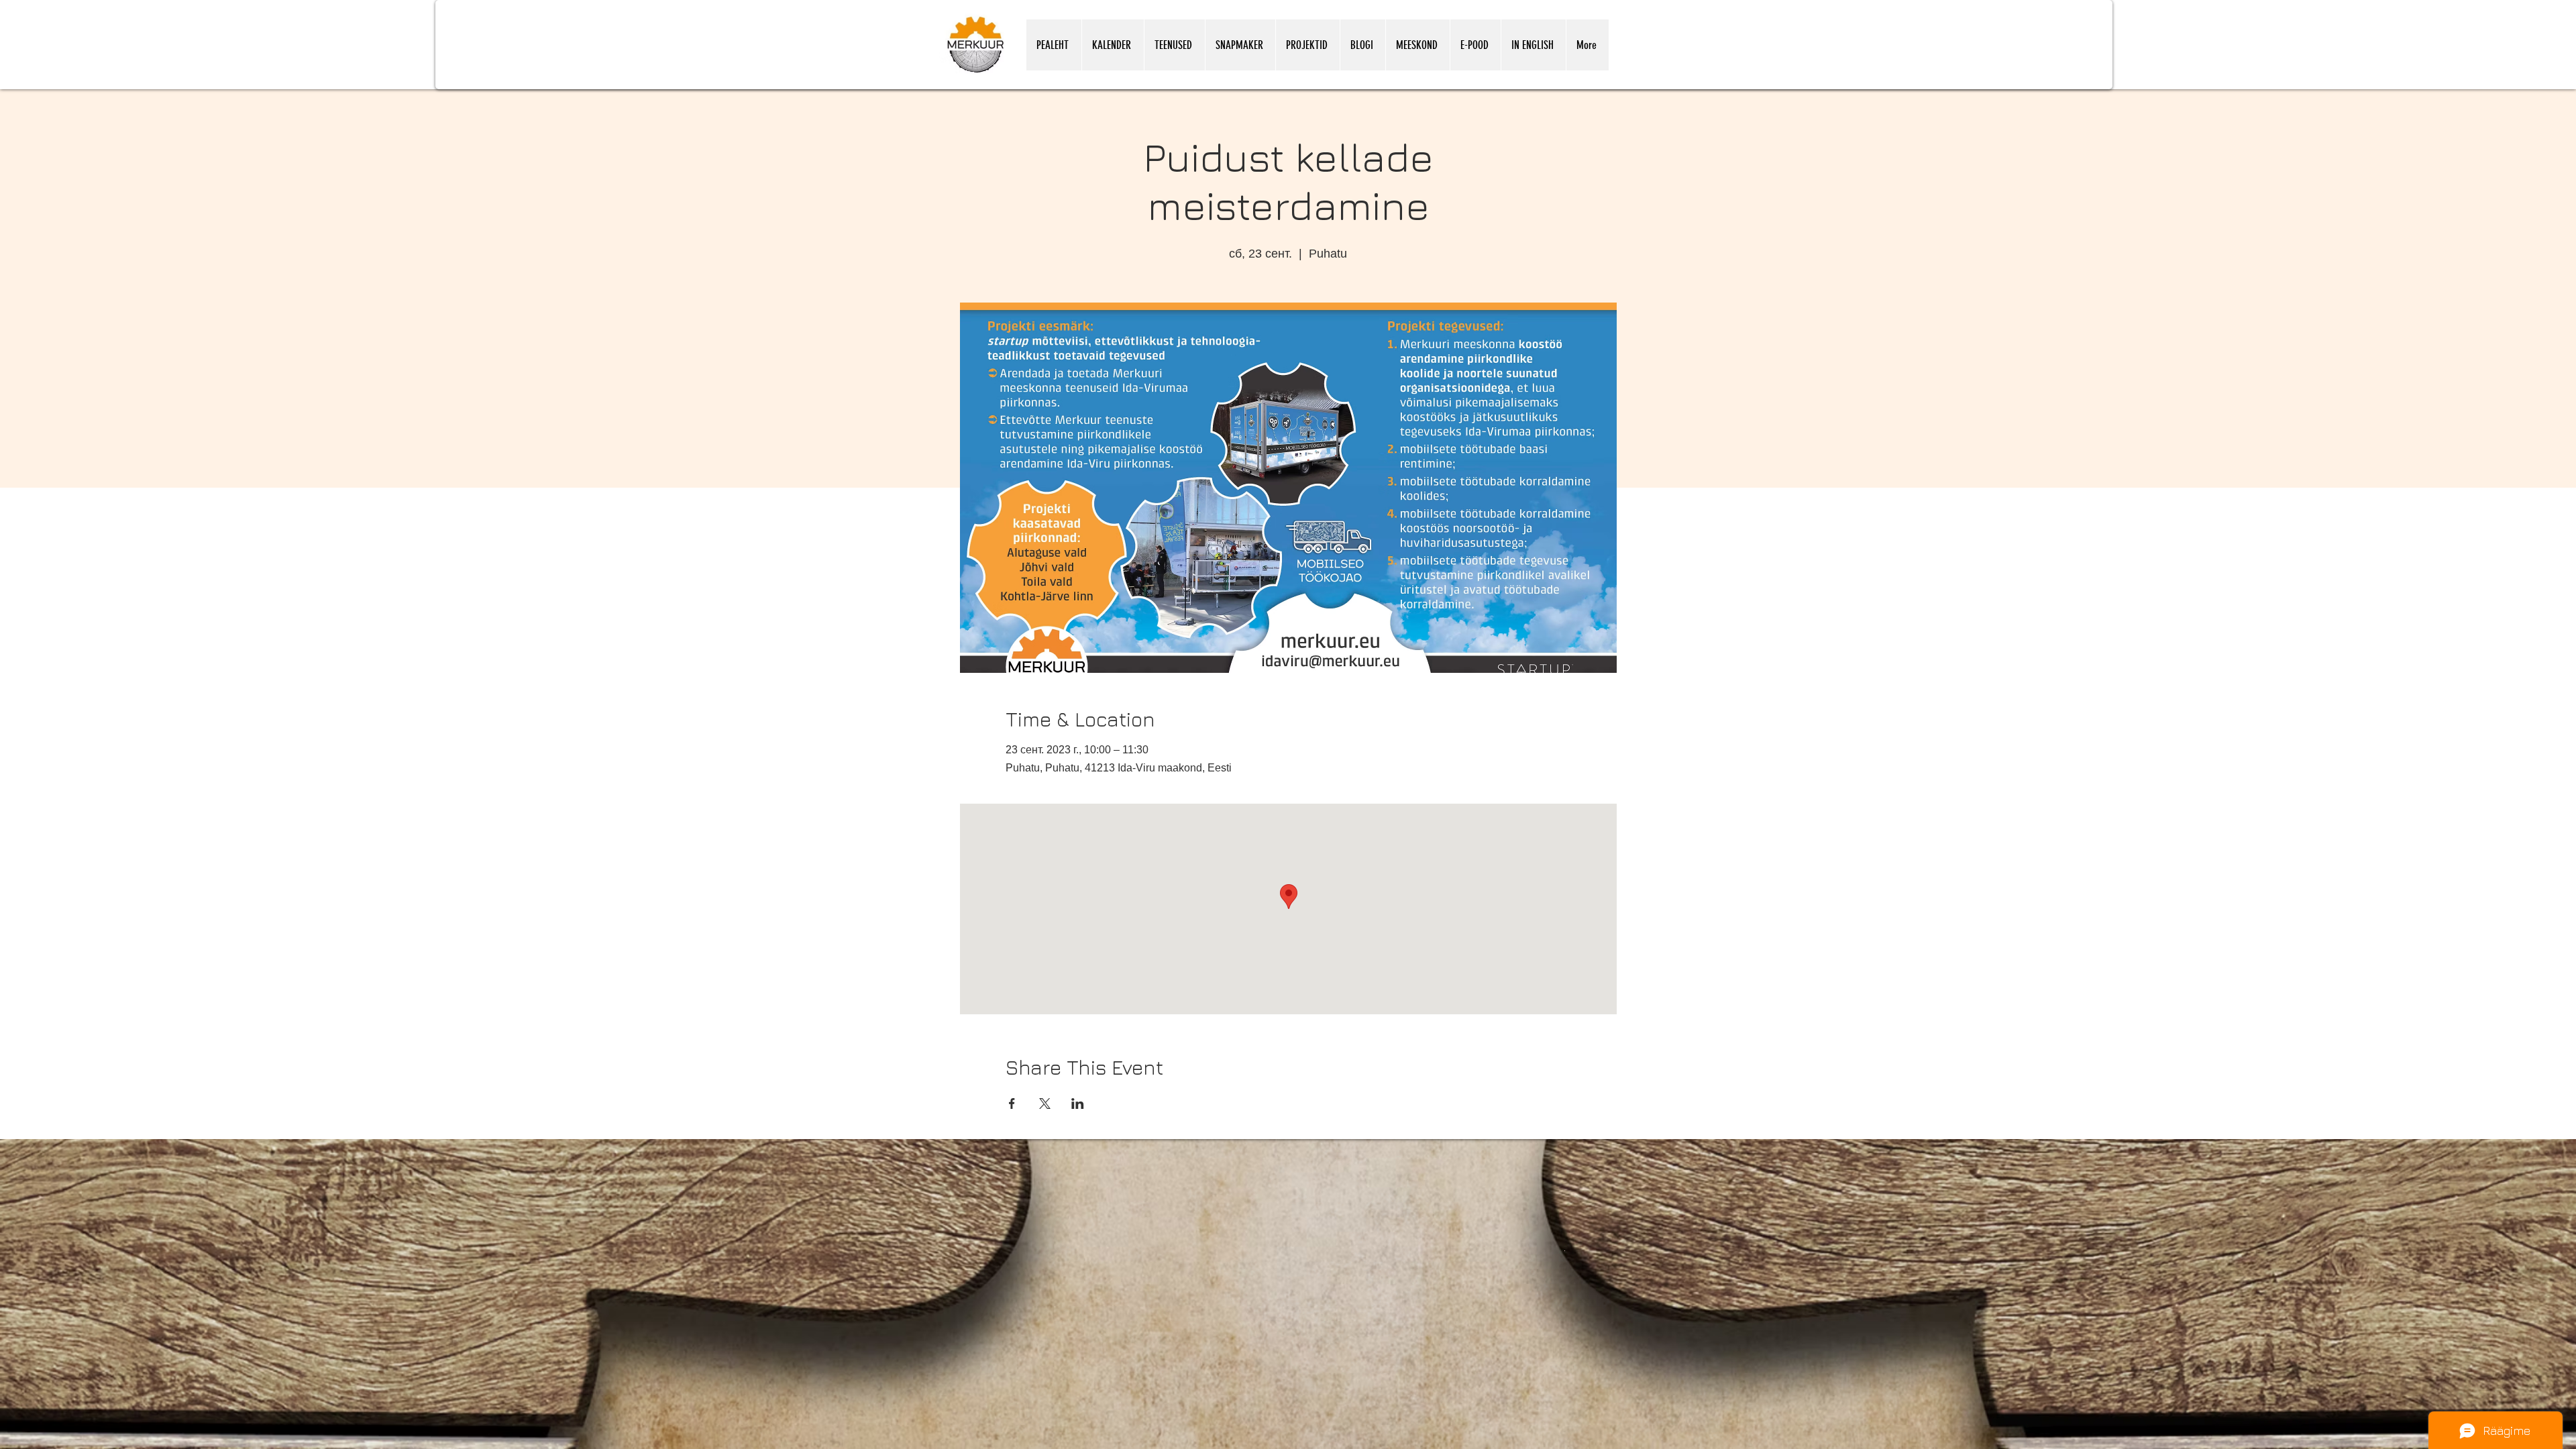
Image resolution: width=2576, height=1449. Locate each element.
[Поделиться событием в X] (1045, 1104)
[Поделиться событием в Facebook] (1012, 1104)
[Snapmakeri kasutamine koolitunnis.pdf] (1565, 1250)
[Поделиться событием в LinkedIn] (1078, 1104)
